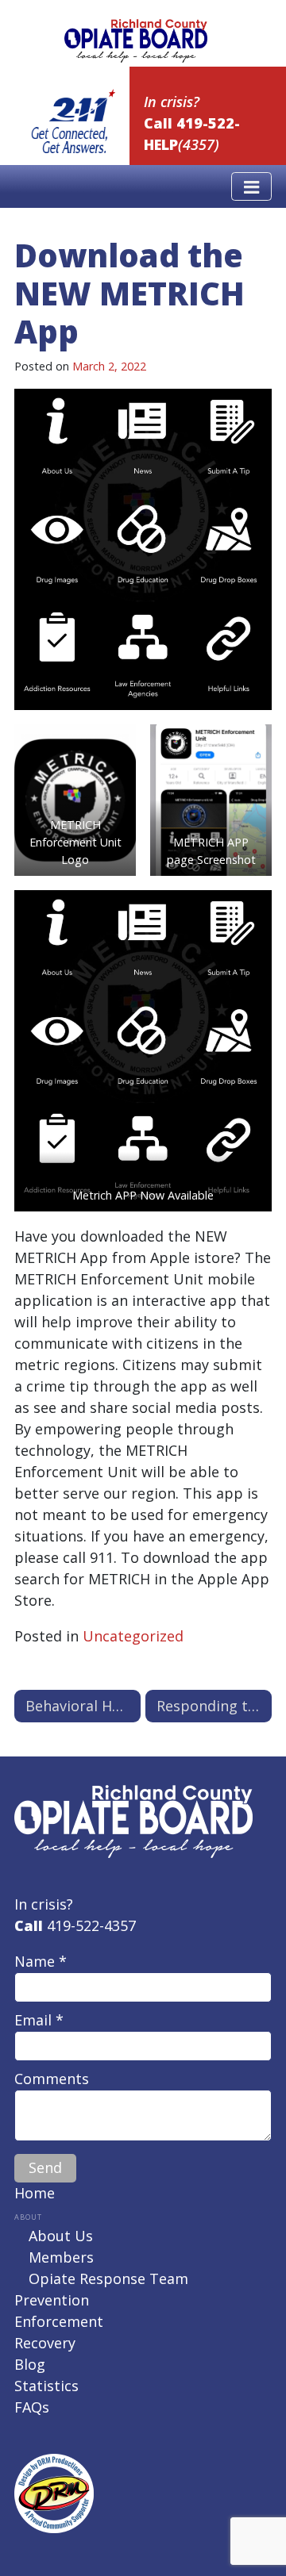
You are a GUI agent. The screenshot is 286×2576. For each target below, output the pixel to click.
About (28, 2217)
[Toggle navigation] (252, 186)
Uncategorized (133, 1636)
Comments (52, 2079)
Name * (41, 1961)
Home (35, 2193)
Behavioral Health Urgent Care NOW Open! (83, 1706)
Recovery (45, 2343)
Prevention (52, 2300)
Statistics (46, 2386)
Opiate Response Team (108, 2278)
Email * (39, 2020)
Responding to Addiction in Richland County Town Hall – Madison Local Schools (214, 1706)
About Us (61, 2236)
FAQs (32, 2407)
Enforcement (59, 2321)
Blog (30, 2364)
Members (61, 2257)
